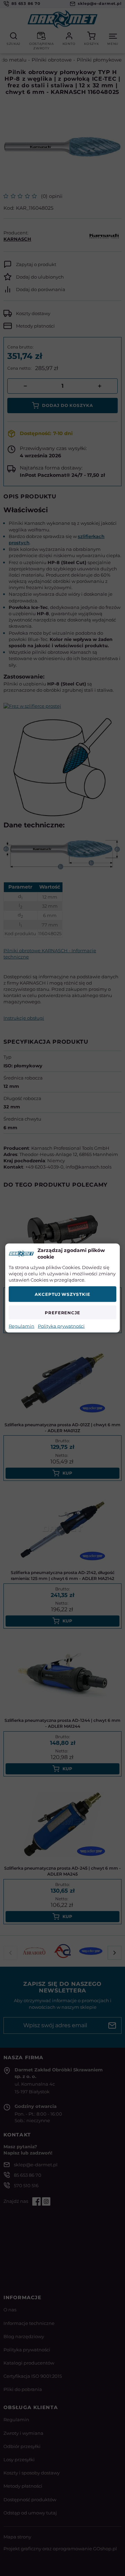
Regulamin (22, 1326)
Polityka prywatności (61, 1326)
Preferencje (63, 1312)
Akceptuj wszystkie (62, 1294)
